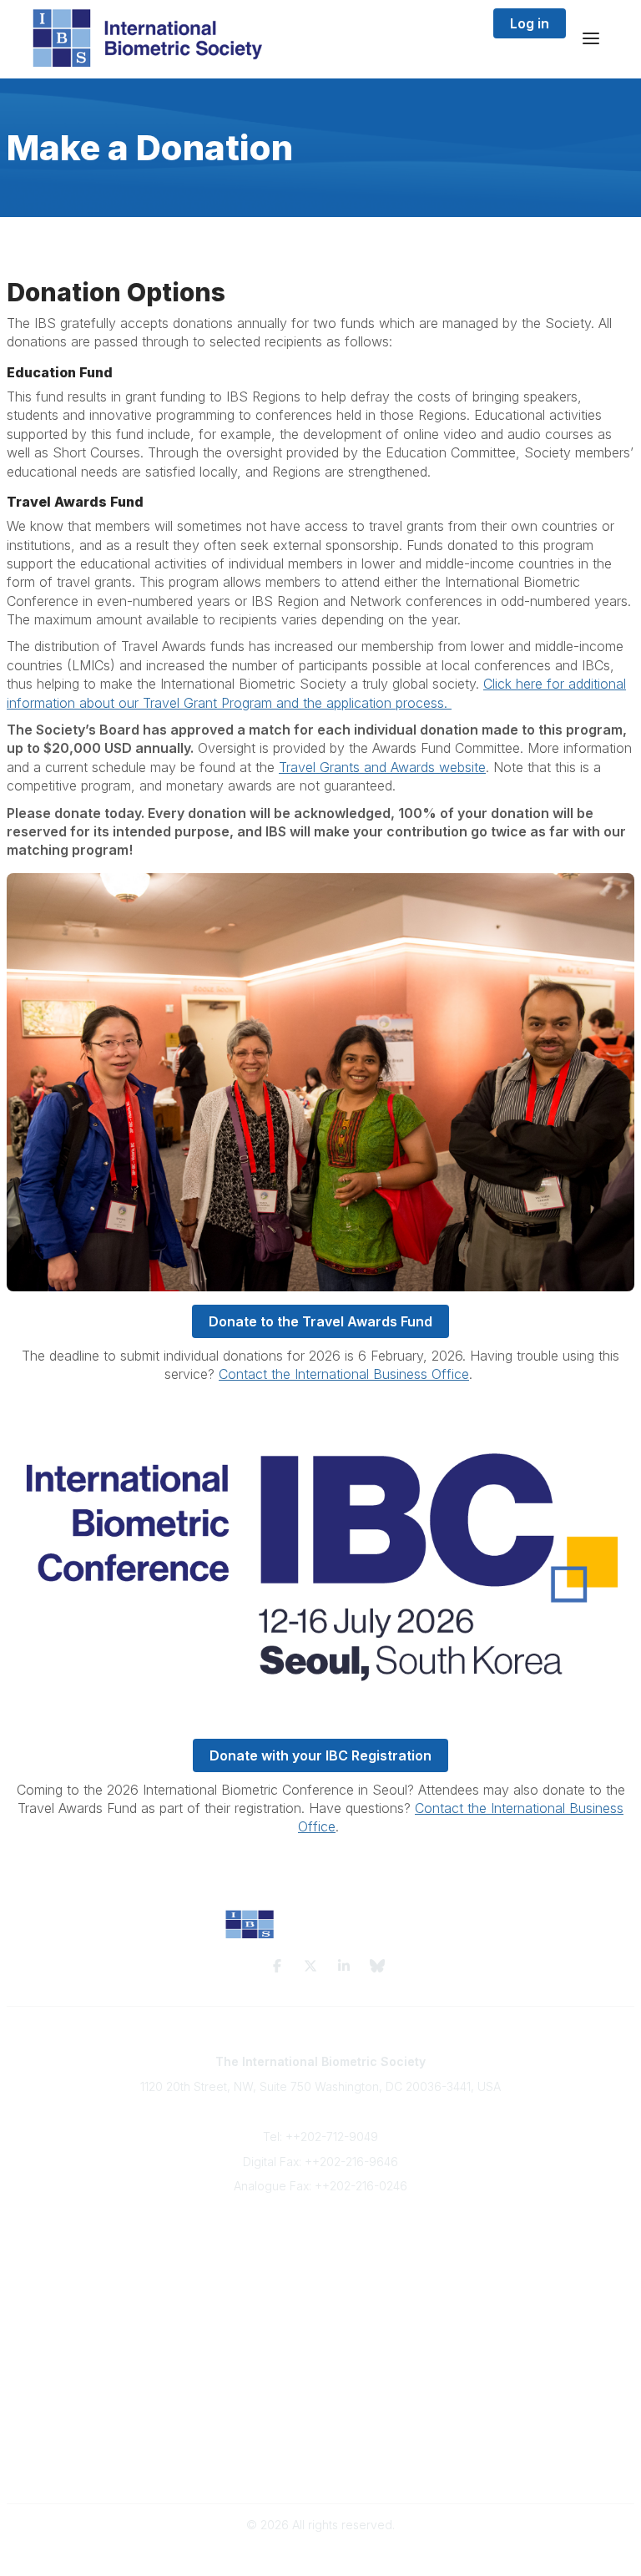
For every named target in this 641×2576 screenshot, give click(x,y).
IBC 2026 (320, 2401)
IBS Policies (320, 2318)
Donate (320, 2302)
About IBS (320, 2253)
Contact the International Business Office (344, 1374)
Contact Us (320, 2269)
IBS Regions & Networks (320, 2385)
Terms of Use (320, 2452)
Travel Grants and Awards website (382, 767)
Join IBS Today (321, 2237)
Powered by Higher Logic (320, 2554)
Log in (530, 23)
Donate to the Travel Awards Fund (320, 1321)
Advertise (321, 2285)
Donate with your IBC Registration (320, 1755)
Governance (321, 2468)
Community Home (321, 2369)
